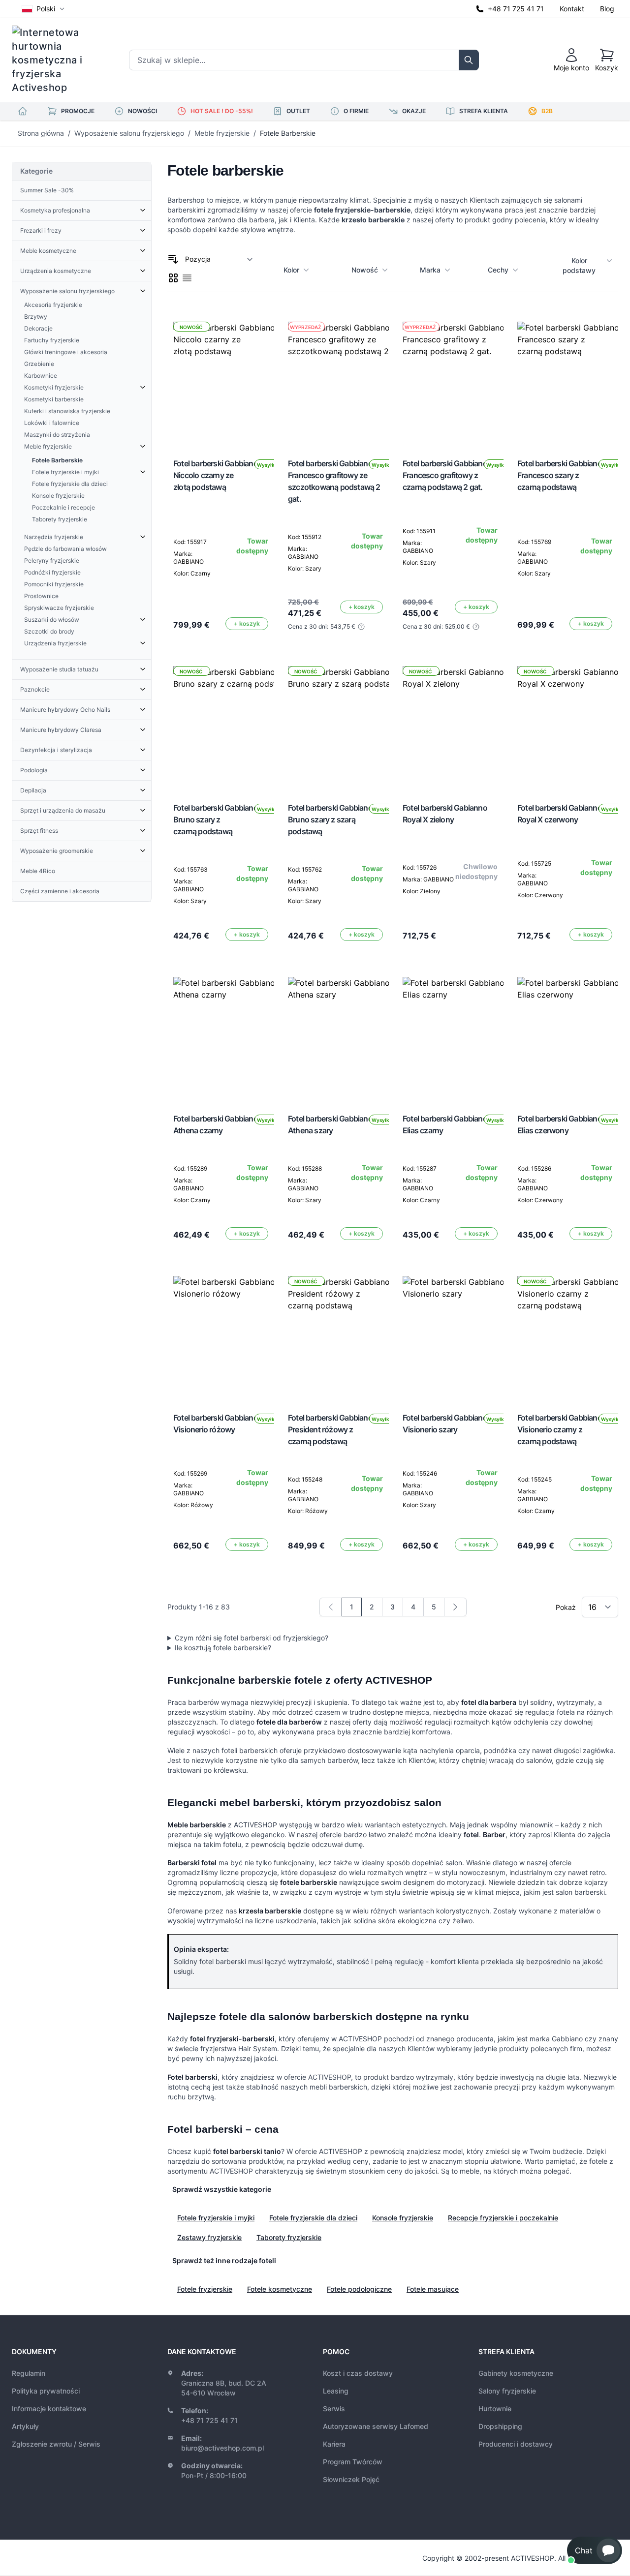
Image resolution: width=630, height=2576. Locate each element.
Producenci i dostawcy (516, 2444)
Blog (607, 9)
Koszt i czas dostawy (358, 2373)
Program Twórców (353, 2462)
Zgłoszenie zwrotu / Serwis (56, 2444)
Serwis (334, 2409)
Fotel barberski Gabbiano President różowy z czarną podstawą (330, 1429)
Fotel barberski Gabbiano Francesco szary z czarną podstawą (560, 475)
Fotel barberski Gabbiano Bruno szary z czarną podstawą (216, 819)
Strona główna (41, 133)
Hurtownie (495, 2409)
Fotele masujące (433, 2289)
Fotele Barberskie (288, 133)
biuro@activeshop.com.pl (222, 2448)
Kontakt (572, 9)
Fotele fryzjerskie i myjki (216, 2218)
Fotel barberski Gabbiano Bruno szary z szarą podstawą (330, 819)
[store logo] (54, 60)
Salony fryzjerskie (507, 2391)
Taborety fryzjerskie (289, 2237)
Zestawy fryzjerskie (209, 2237)
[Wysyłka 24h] (232, 1036)
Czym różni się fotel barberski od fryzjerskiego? (252, 1638)
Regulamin (29, 2373)
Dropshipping (500, 2426)
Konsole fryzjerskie (403, 2218)
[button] (595, 2550)
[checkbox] (173, 278)
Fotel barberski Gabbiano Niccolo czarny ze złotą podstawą (216, 475)
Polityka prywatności (46, 2391)
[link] (331, 1607)
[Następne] (455, 1607)
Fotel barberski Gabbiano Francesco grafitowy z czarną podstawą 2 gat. (445, 475)
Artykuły (25, 2426)
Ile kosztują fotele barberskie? (223, 1648)
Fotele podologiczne (359, 2289)
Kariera (334, 2444)
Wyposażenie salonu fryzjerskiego (129, 133)
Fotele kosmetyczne (280, 2289)
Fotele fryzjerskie (205, 2289)
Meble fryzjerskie (222, 133)
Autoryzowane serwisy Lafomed (376, 2426)
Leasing (336, 2391)
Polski (46, 9)
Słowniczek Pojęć (351, 2479)
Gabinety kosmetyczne (516, 2373)
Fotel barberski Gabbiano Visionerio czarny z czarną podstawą (560, 1429)
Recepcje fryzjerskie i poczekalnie (503, 2218)
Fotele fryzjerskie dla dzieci (313, 2218)
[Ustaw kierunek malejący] (173, 259)
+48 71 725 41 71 (516, 9)
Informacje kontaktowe (49, 2409)
